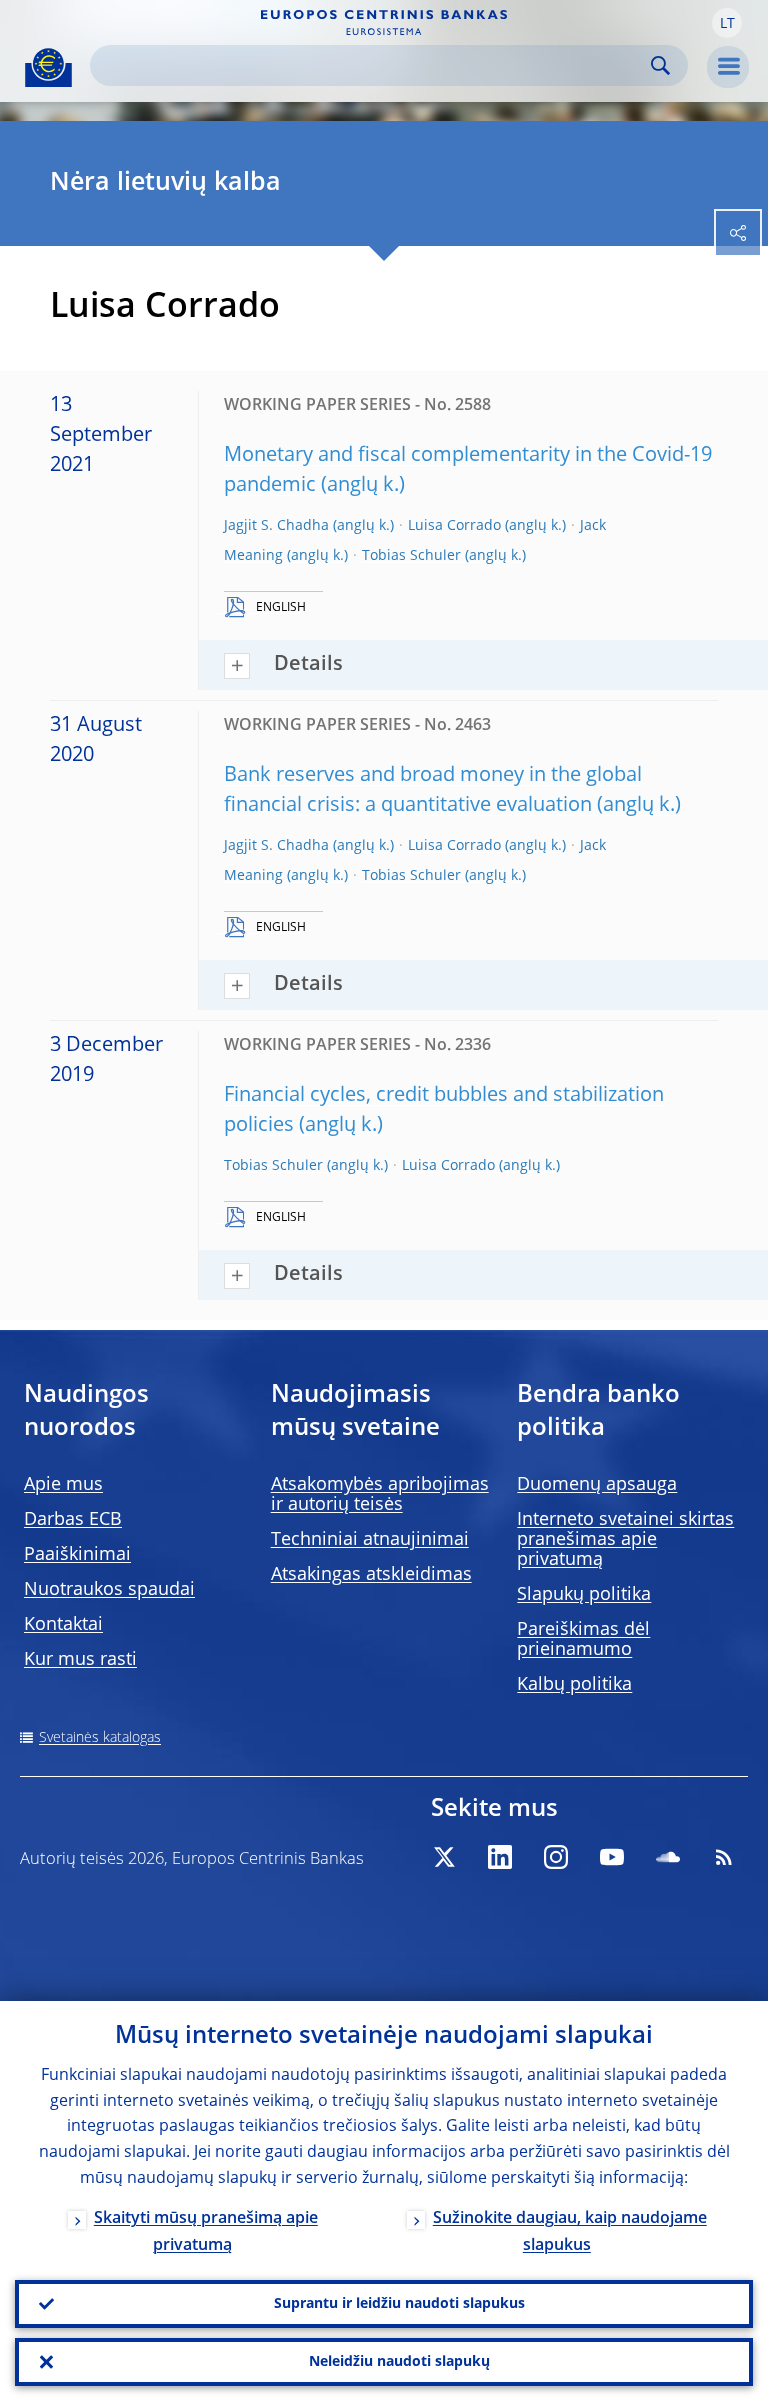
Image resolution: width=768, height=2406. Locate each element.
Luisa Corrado (454, 526)
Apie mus (63, 1485)
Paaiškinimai (77, 1555)
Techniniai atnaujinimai (370, 1540)
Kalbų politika (574, 1685)
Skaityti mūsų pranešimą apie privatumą (206, 2232)
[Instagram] (556, 1857)
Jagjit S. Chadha (276, 526)
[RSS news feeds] (724, 1857)
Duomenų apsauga (597, 1485)
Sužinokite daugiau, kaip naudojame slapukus (570, 2232)
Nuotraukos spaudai (109, 1590)
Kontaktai (63, 1625)
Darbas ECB (73, 1520)
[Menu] (728, 67)
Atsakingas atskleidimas (371, 1575)
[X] (444, 1857)
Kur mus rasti (80, 1660)
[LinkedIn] (500, 1857)
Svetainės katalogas (100, 1738)
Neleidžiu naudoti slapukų (399, 2362)
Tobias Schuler (411, 556)
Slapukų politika (584, 1595)
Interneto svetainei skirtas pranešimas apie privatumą (625, 1540)
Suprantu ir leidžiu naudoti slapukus (399, 2304)
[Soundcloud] (668, 1857)
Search (660, 65)
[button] (727, 23)
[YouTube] (612, 1857)
